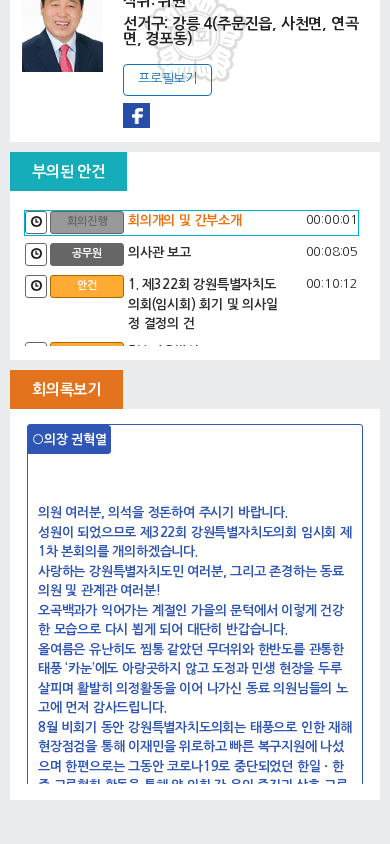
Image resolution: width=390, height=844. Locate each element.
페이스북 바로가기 (136, 115)
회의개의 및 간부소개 (185, 220)
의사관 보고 (159, 252)
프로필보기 (167, 78)
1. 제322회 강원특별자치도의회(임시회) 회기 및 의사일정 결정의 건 (203, 304)
